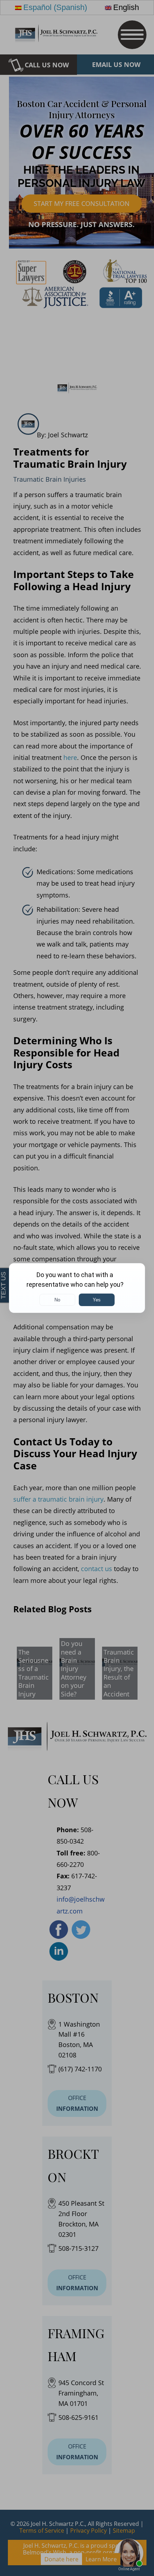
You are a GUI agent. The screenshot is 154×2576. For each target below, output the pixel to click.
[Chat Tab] (77, 1288)
